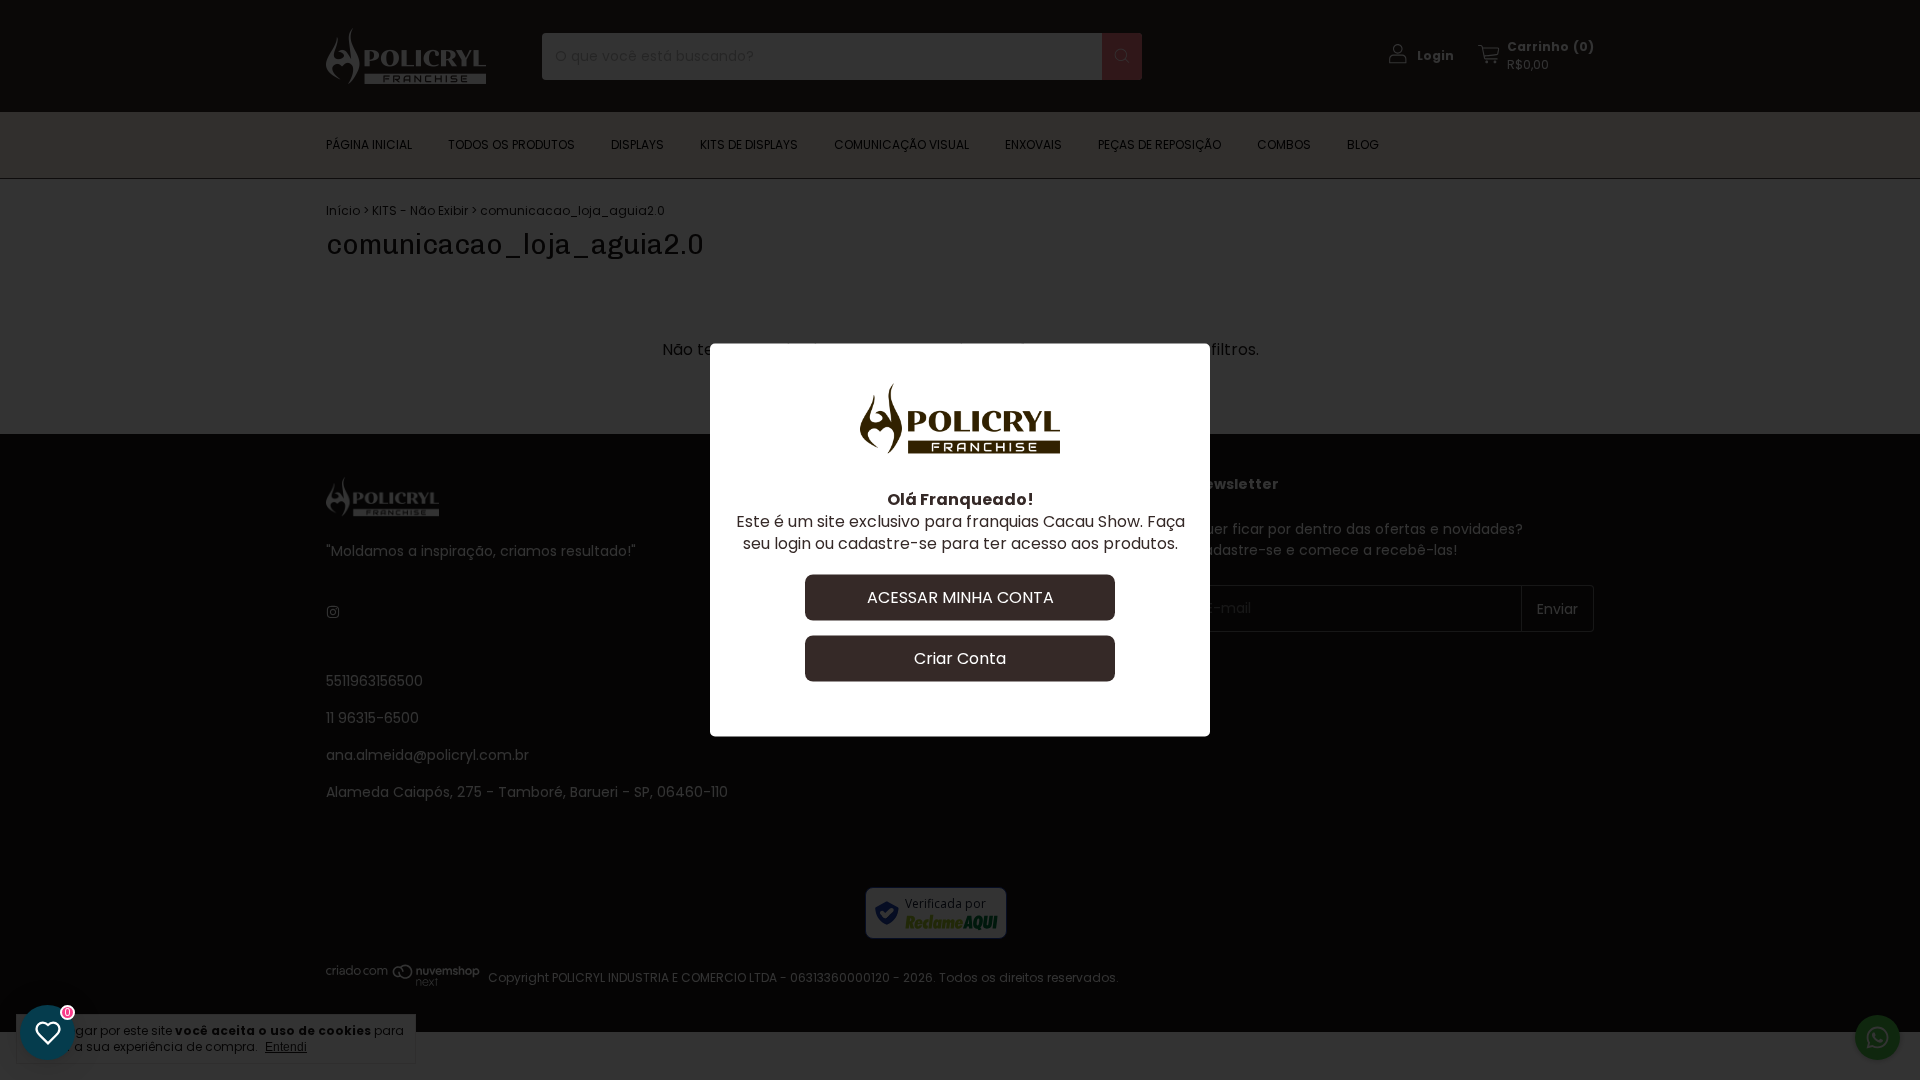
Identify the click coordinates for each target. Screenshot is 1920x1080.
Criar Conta (960, 658)
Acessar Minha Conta (960, 597)
